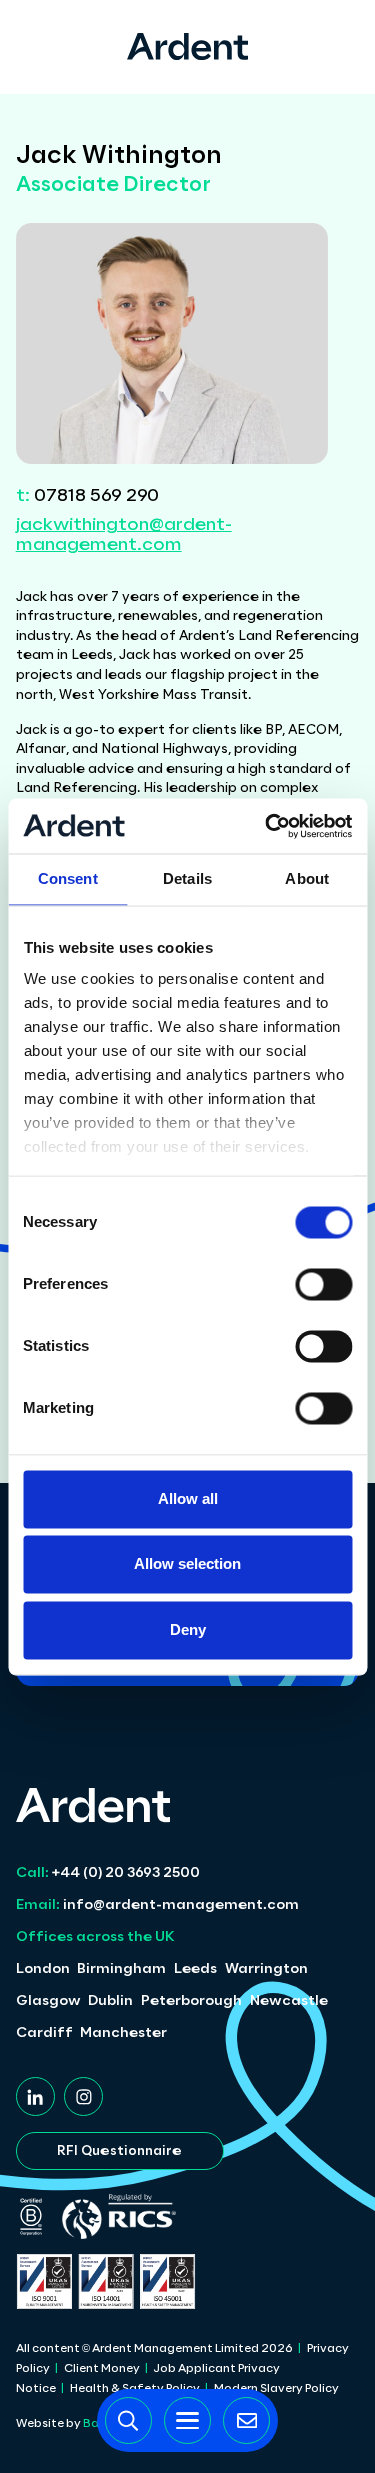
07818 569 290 (87, 496)
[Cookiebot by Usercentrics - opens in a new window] (267, 826)
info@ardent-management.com (157, 1905)
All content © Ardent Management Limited (154, 2349)
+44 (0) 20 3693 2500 (108, 1873)
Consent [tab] (68, 878)
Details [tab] (187, 878)
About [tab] (307, 878)
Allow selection (187, 1564)
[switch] (323, 1284)
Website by (73, 2424)
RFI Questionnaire (119, 2151)
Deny (188, 1629)
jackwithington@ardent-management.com (124, 535)
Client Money (102, 2369)
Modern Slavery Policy (276, 2389)
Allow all (188, 1498)
